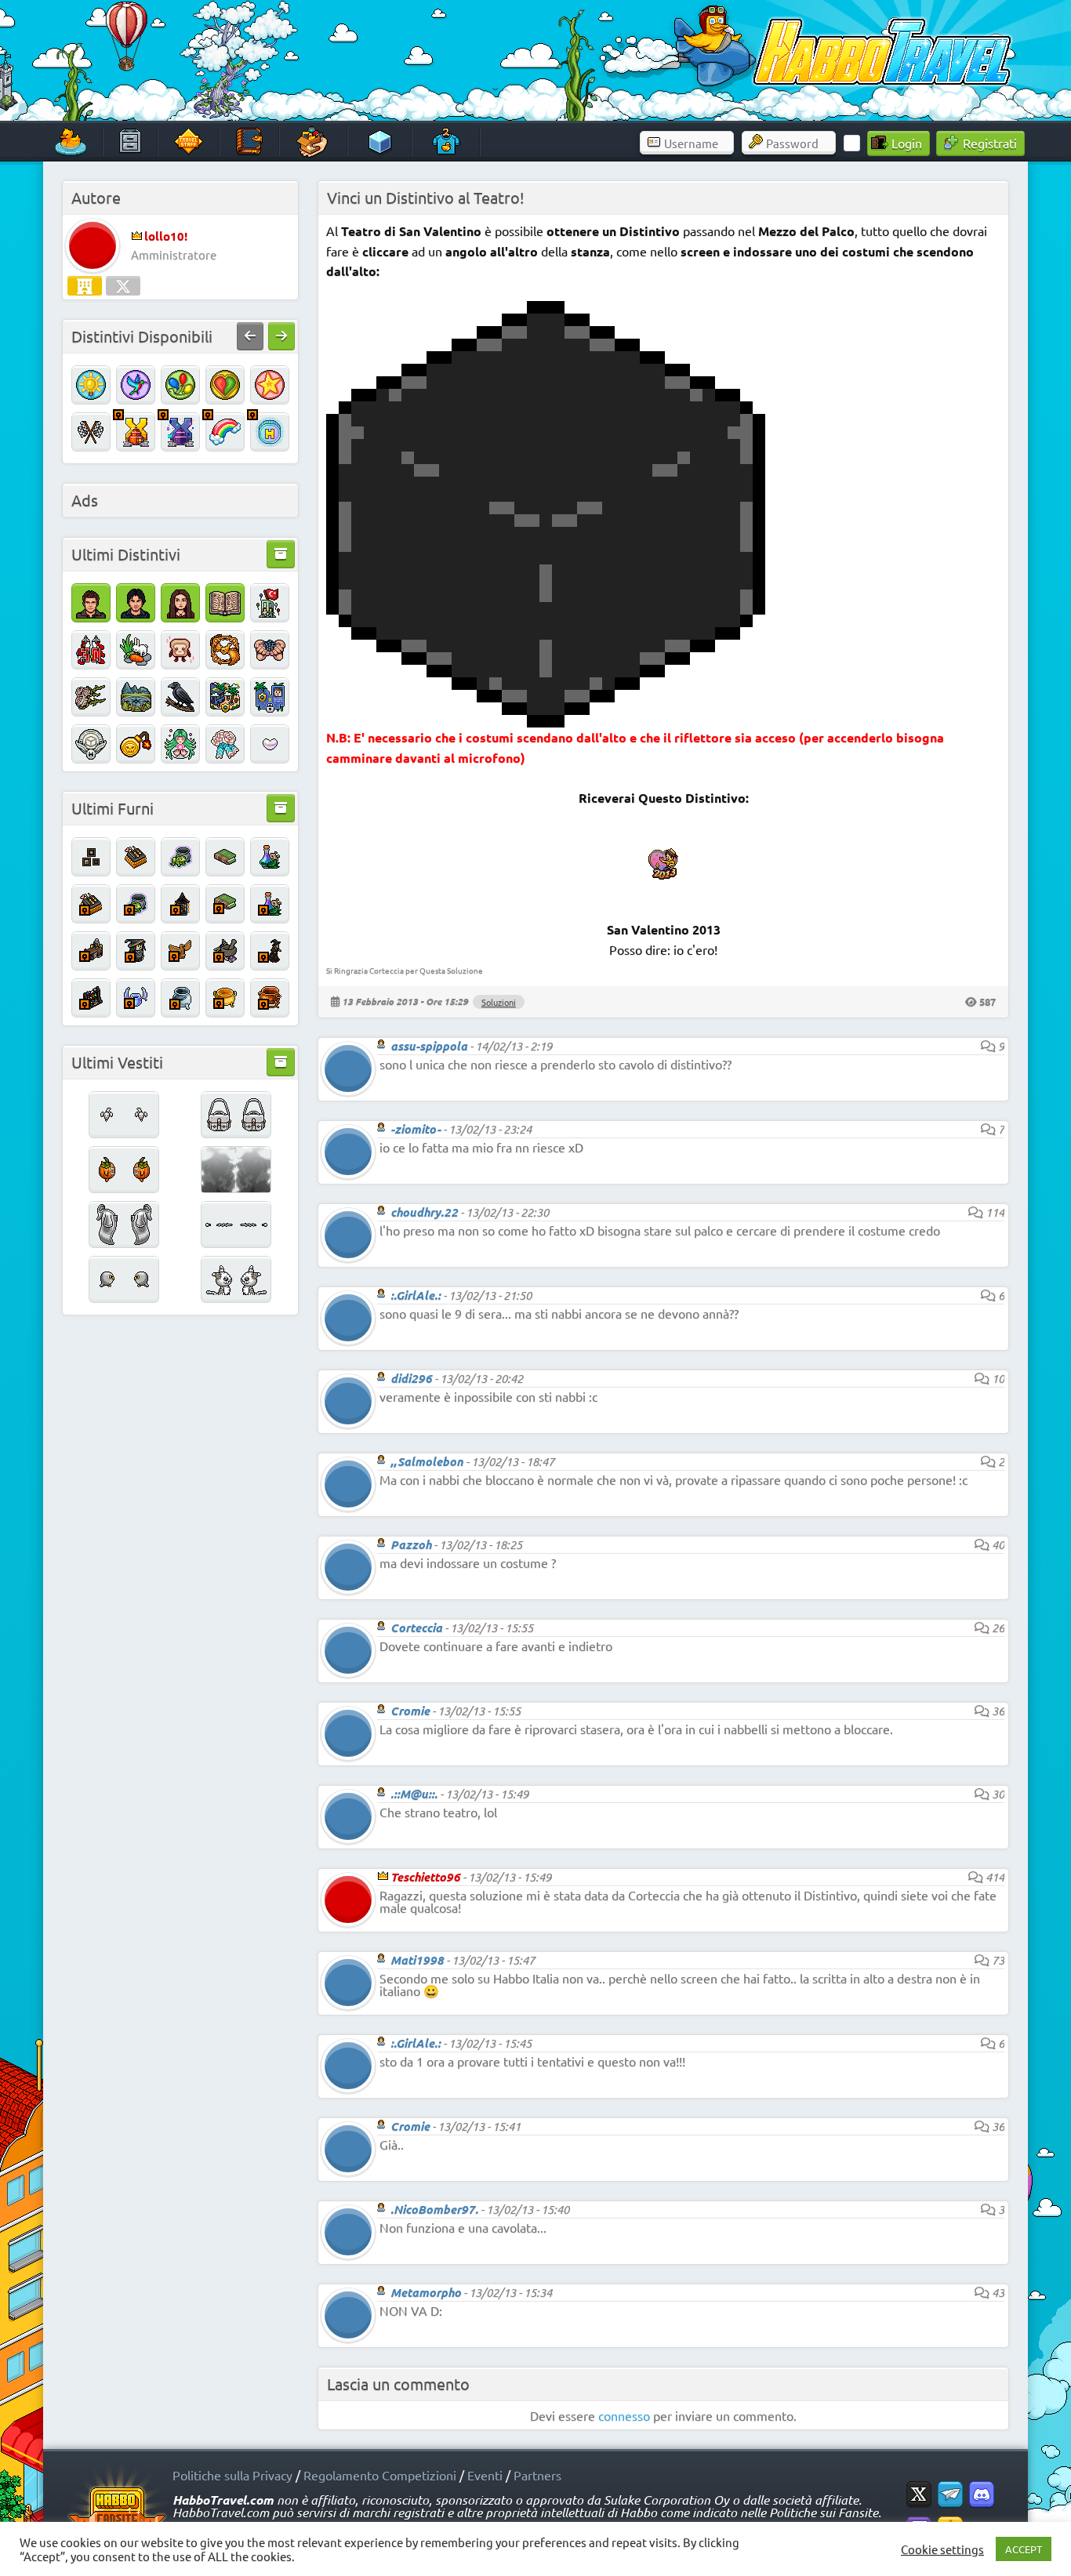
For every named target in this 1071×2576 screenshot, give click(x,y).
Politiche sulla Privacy (232, 2475)
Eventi (485, 2475)
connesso (624, 2415)
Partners (537, 2475)
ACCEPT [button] (1024, 2549)
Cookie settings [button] (942, 2549)
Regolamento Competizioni (380, 2475)
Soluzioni (499, 1002)
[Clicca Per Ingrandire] (546, 722)
